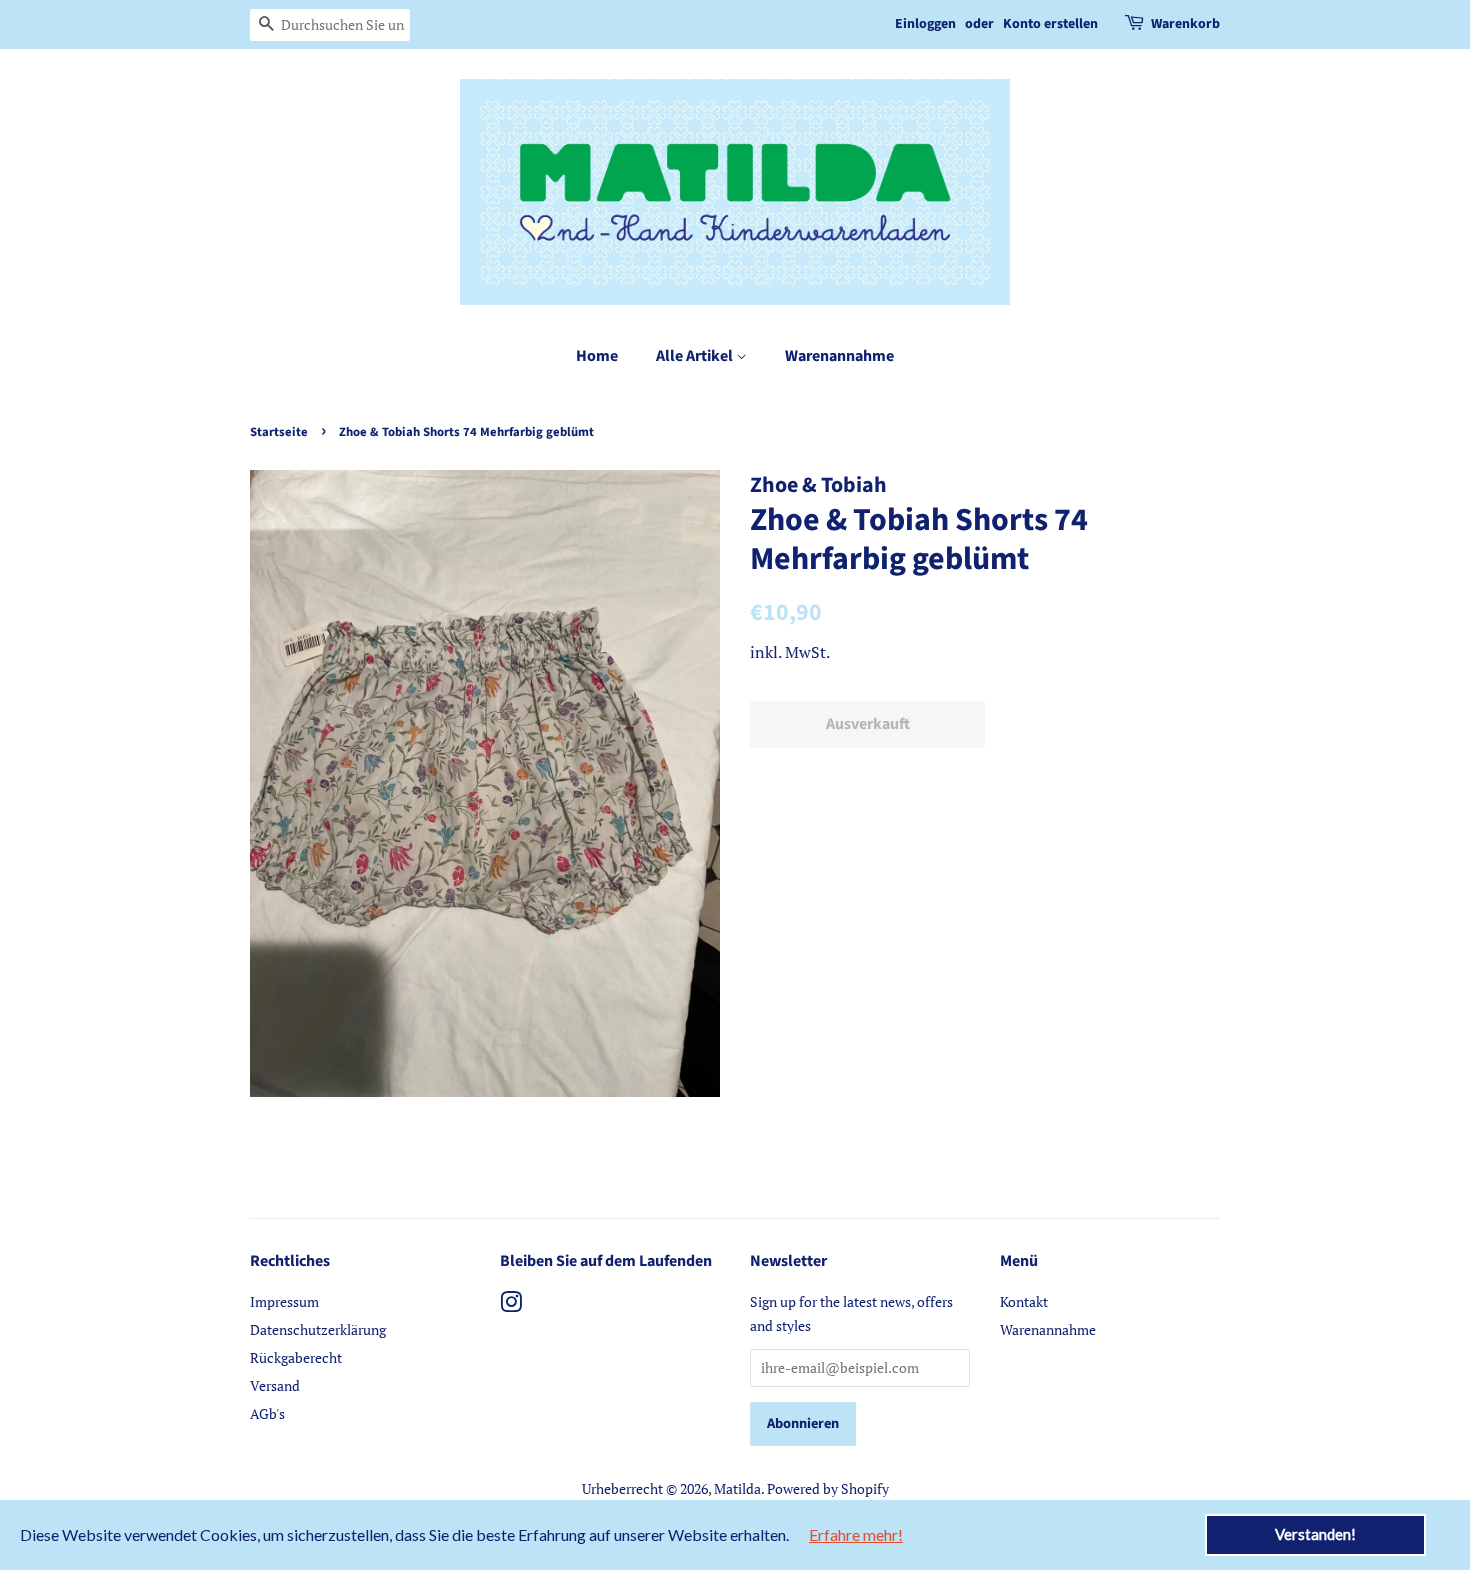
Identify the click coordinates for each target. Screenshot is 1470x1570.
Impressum (284, 1301)
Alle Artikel (696, 356)
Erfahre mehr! (856, 1534)
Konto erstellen (1050, 24)
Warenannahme (839, 356)
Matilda (737, 1488)
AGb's (267, 1413)
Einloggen (925, 24)
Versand (275, 1385)
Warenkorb (1185, 24)
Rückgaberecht (296, 1357)
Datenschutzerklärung (318, 1329)
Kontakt (1024, 1301)
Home (597, 356)
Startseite (279, 432)
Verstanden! (1315, 1534)
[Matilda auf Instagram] (511, 1305)
